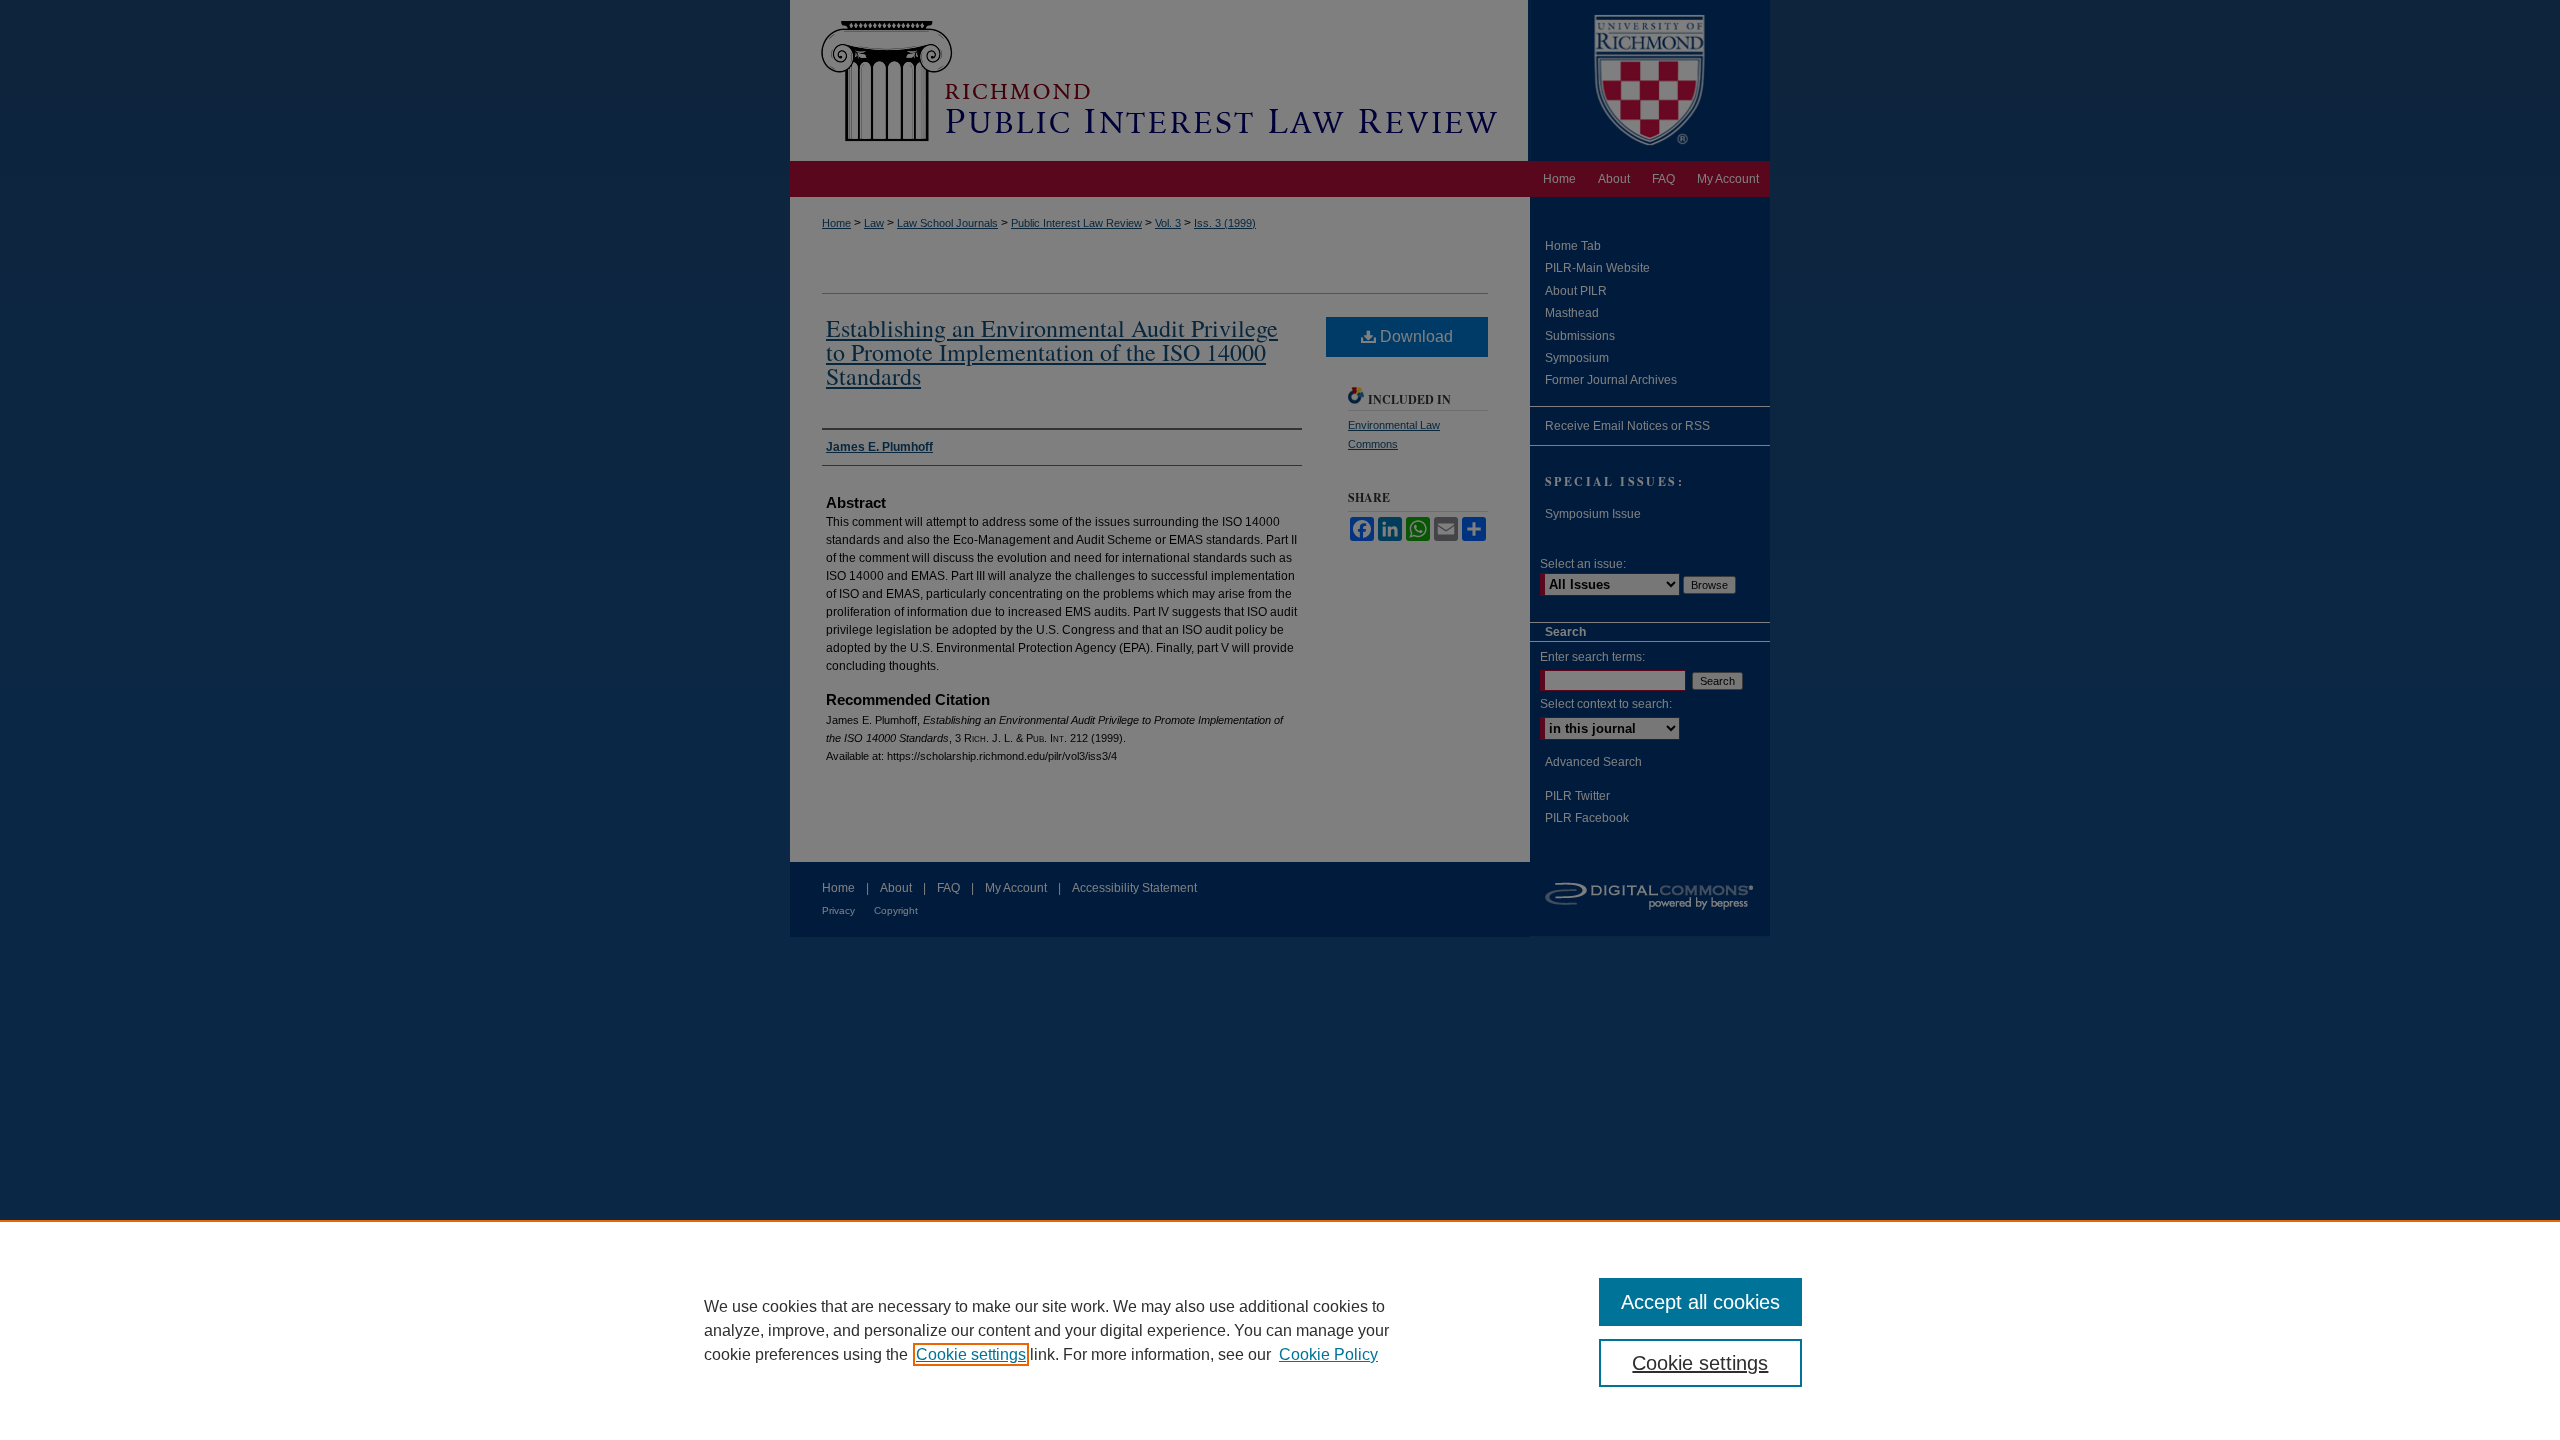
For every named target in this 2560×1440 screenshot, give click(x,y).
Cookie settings (971, 1354)
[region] (1280, 1330)
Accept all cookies (1700, 1302)
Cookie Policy (1328, 1354)
